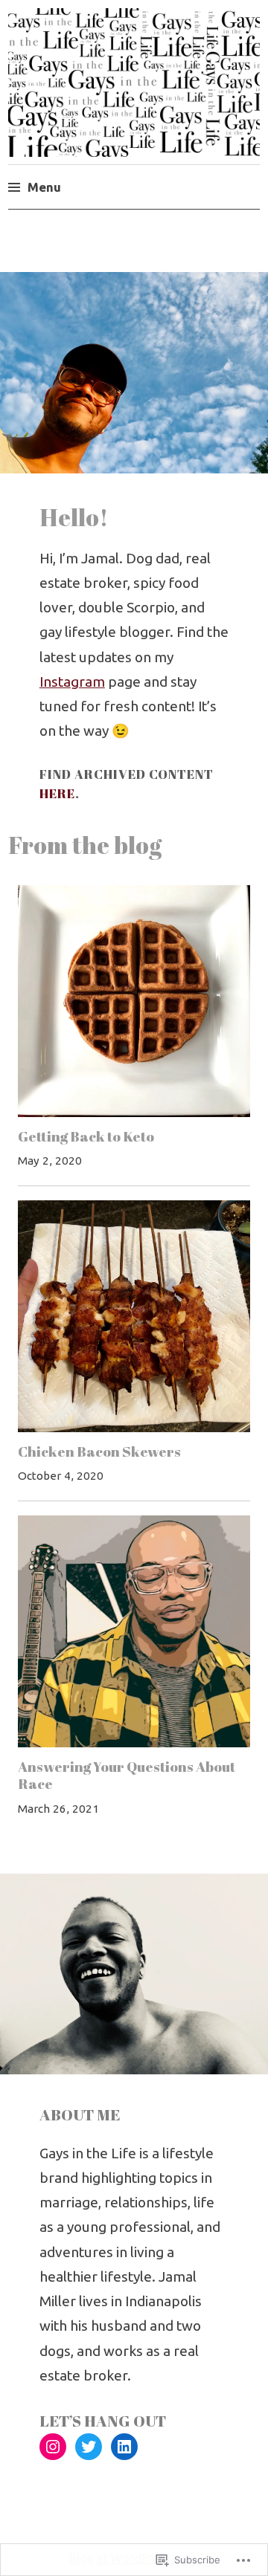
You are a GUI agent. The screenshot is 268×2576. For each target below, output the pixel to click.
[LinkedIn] (124, 2447)
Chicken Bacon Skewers (99, 1452)
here (57, 793)
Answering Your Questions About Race (127, 1776)
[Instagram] (53, 2447)
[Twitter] (89, 2447)
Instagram (72, 682)
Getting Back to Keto (86, 1136)
